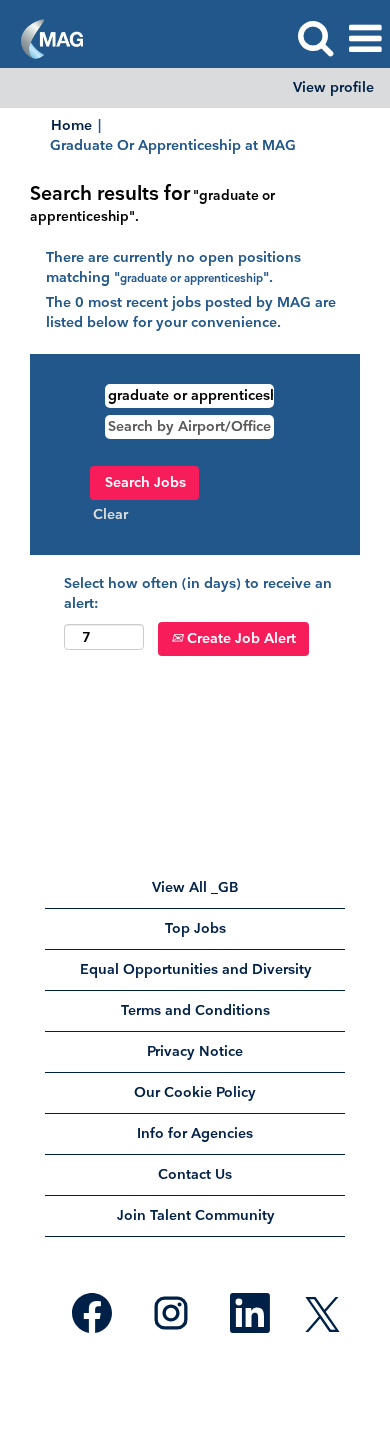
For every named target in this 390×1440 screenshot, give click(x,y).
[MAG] (44, 37)
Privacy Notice (195, 1051)
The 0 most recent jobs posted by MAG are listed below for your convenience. (191, 312)
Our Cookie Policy (195, 1092)
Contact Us (195, 1174)
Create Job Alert (239, 638)
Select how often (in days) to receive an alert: (198, 593)
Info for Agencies (195, 1133)
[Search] (315, 38)
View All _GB (195, 887)
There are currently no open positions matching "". (173, 267)
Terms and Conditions (195, 1010)
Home (71, 125)
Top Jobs (195, 928)
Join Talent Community (195, 1215)
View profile (333, 88)
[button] (365, 39)
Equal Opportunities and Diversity (195, 969)
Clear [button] (110, 514)
